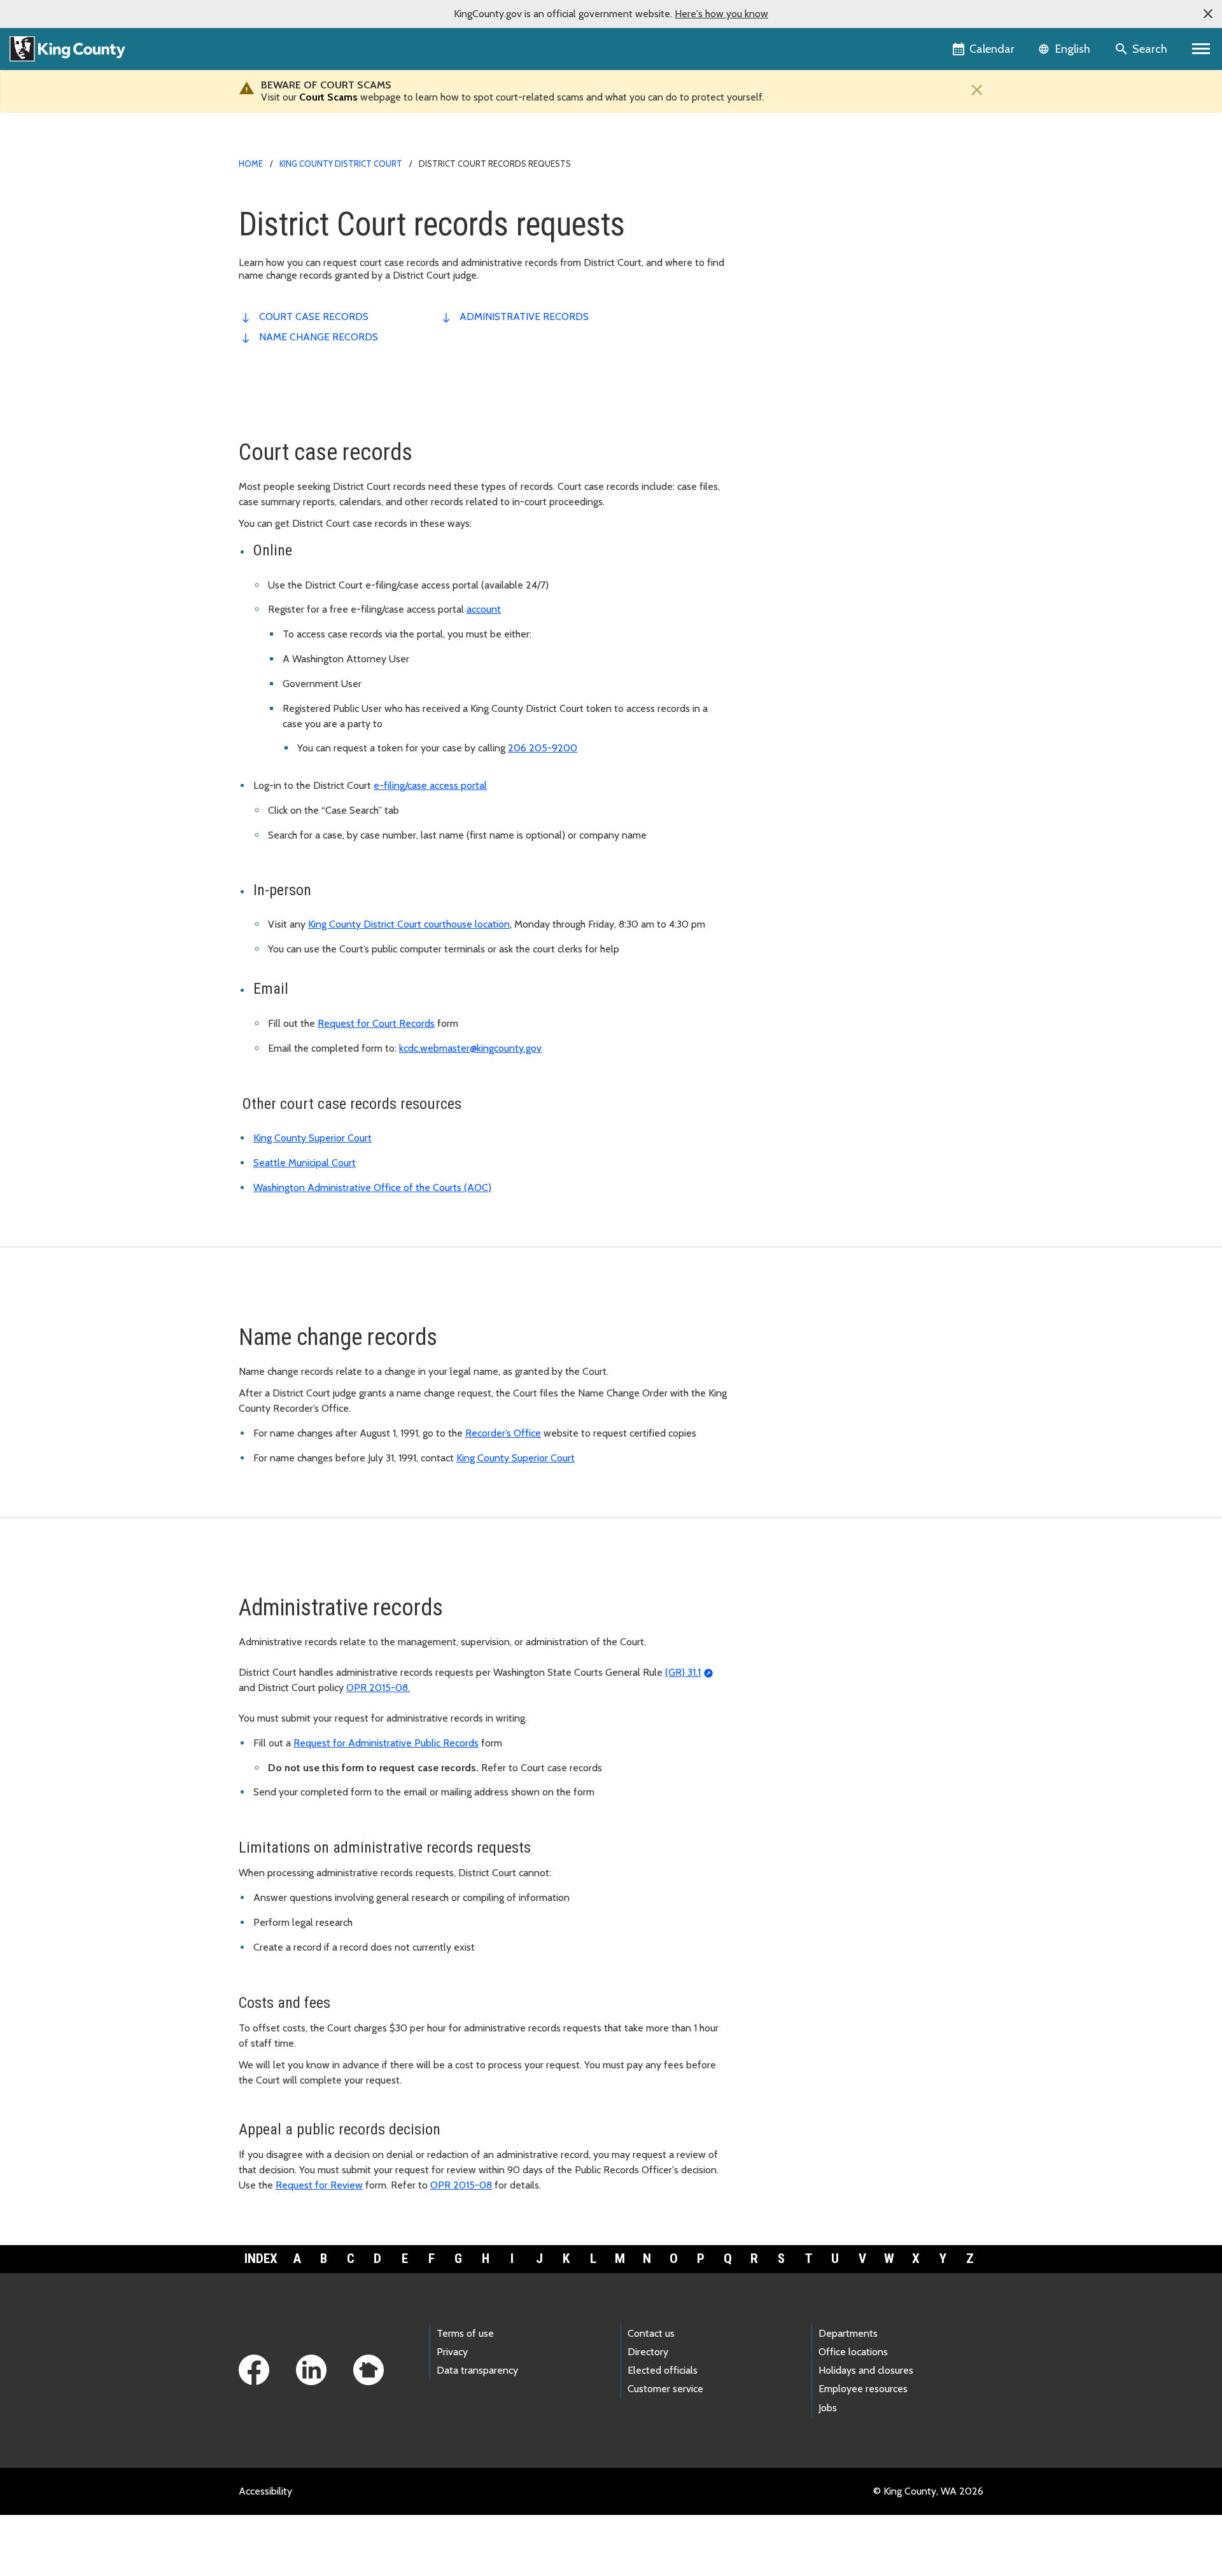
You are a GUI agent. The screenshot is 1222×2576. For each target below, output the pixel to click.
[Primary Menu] (1201, 49)
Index (261, 2259)
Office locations (853, 2352)
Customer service (665, 2389)
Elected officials (663, 2370)
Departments (848, 2333)
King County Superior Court (313, 1138)
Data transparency (477, 2370)
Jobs (828, 2408)
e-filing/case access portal (430, 785)
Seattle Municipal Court (305, 1163)
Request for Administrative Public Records (386, 1743)
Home (251, 164)
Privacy (452, 2352)
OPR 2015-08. (378, 1688)
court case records (314, 317)
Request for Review (319, 2185)
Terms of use (465, 2333)
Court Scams (328, 97)
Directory (648, 2352)
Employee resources (863, 2389)
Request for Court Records (376, 1023)
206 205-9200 (543, 748)
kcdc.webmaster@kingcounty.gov (470, 1048)
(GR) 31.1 (683, 1672)
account (484, 609)
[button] (1208, 14)
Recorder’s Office (503, 1433)
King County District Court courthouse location (409, 924)
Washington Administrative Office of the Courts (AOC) (372, 1187)
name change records (319, 337)
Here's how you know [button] (721, 14)
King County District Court (341, 164)
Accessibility (265, 2491)
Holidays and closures (866, 2370)
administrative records (524, 317)
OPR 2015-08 (461, 2185)
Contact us (651, 2333)
